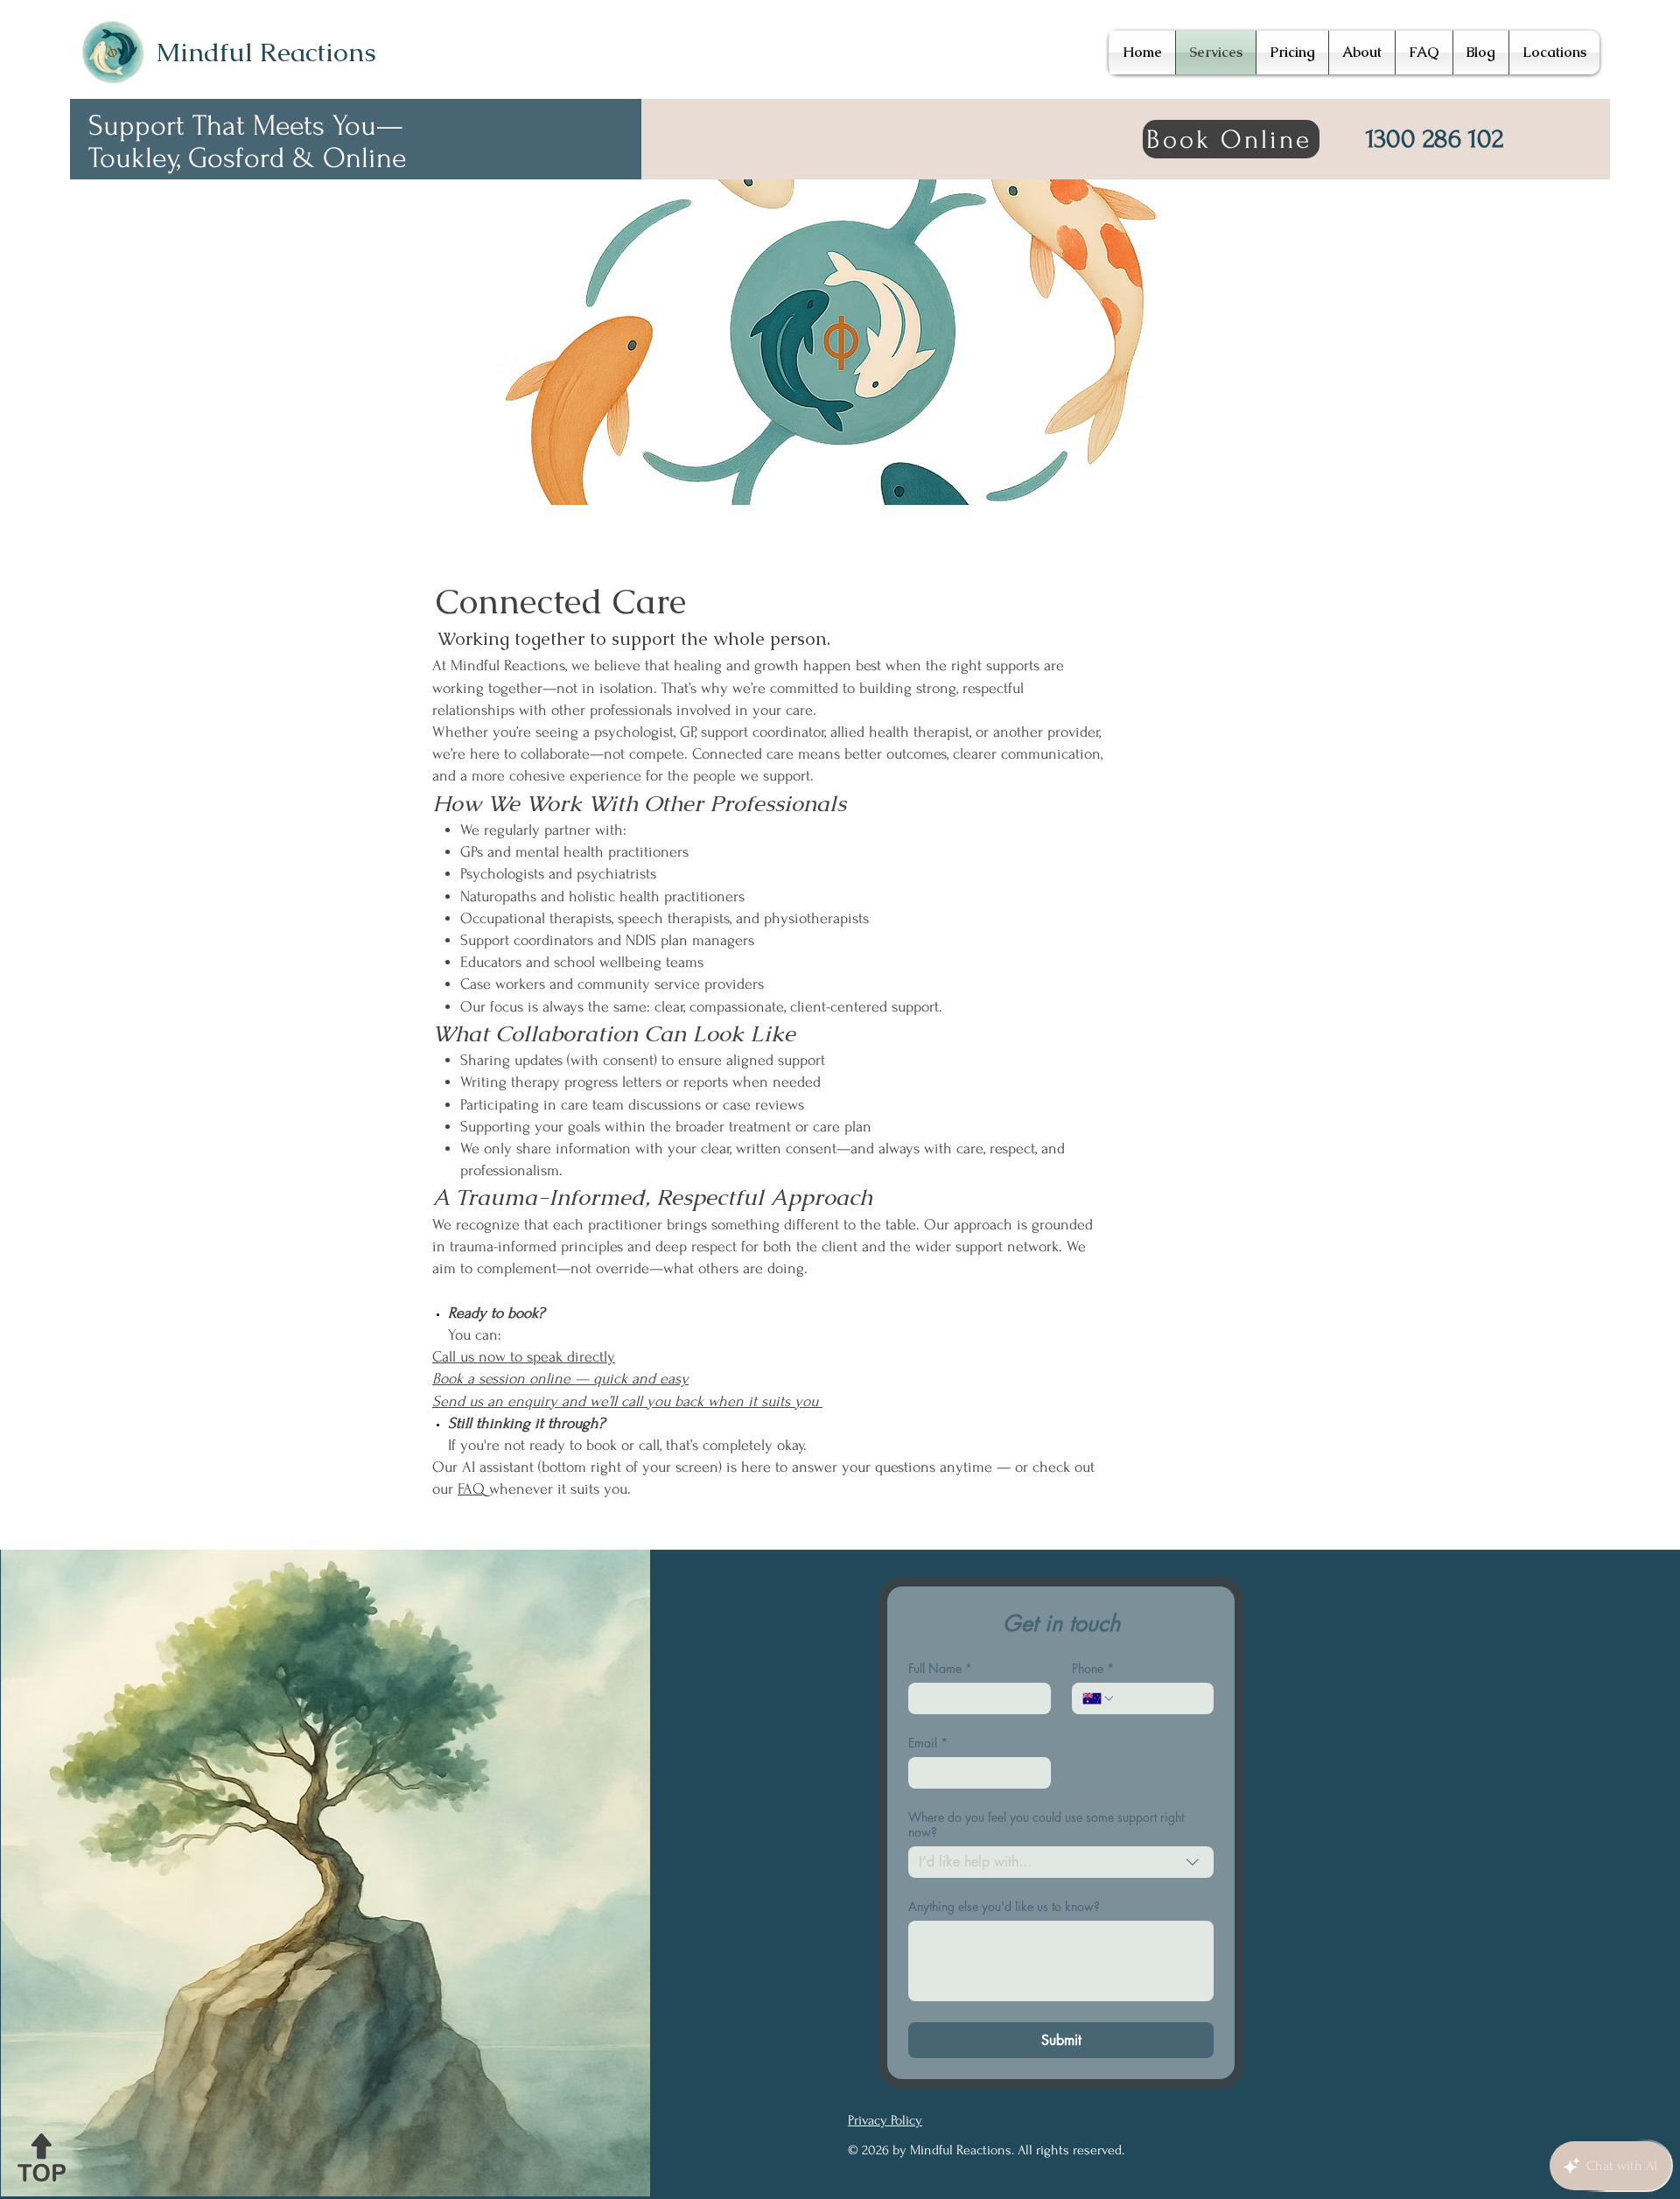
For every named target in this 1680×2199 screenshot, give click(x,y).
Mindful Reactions (266, 52)
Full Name (940, 1668)
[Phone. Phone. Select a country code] (1099, 1698)
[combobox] (1061, 1862)
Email (928, 1743)
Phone (1093, 1668)
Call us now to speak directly (524, 1357)
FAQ (473, 1489)
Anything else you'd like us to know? (1004, 1906)
